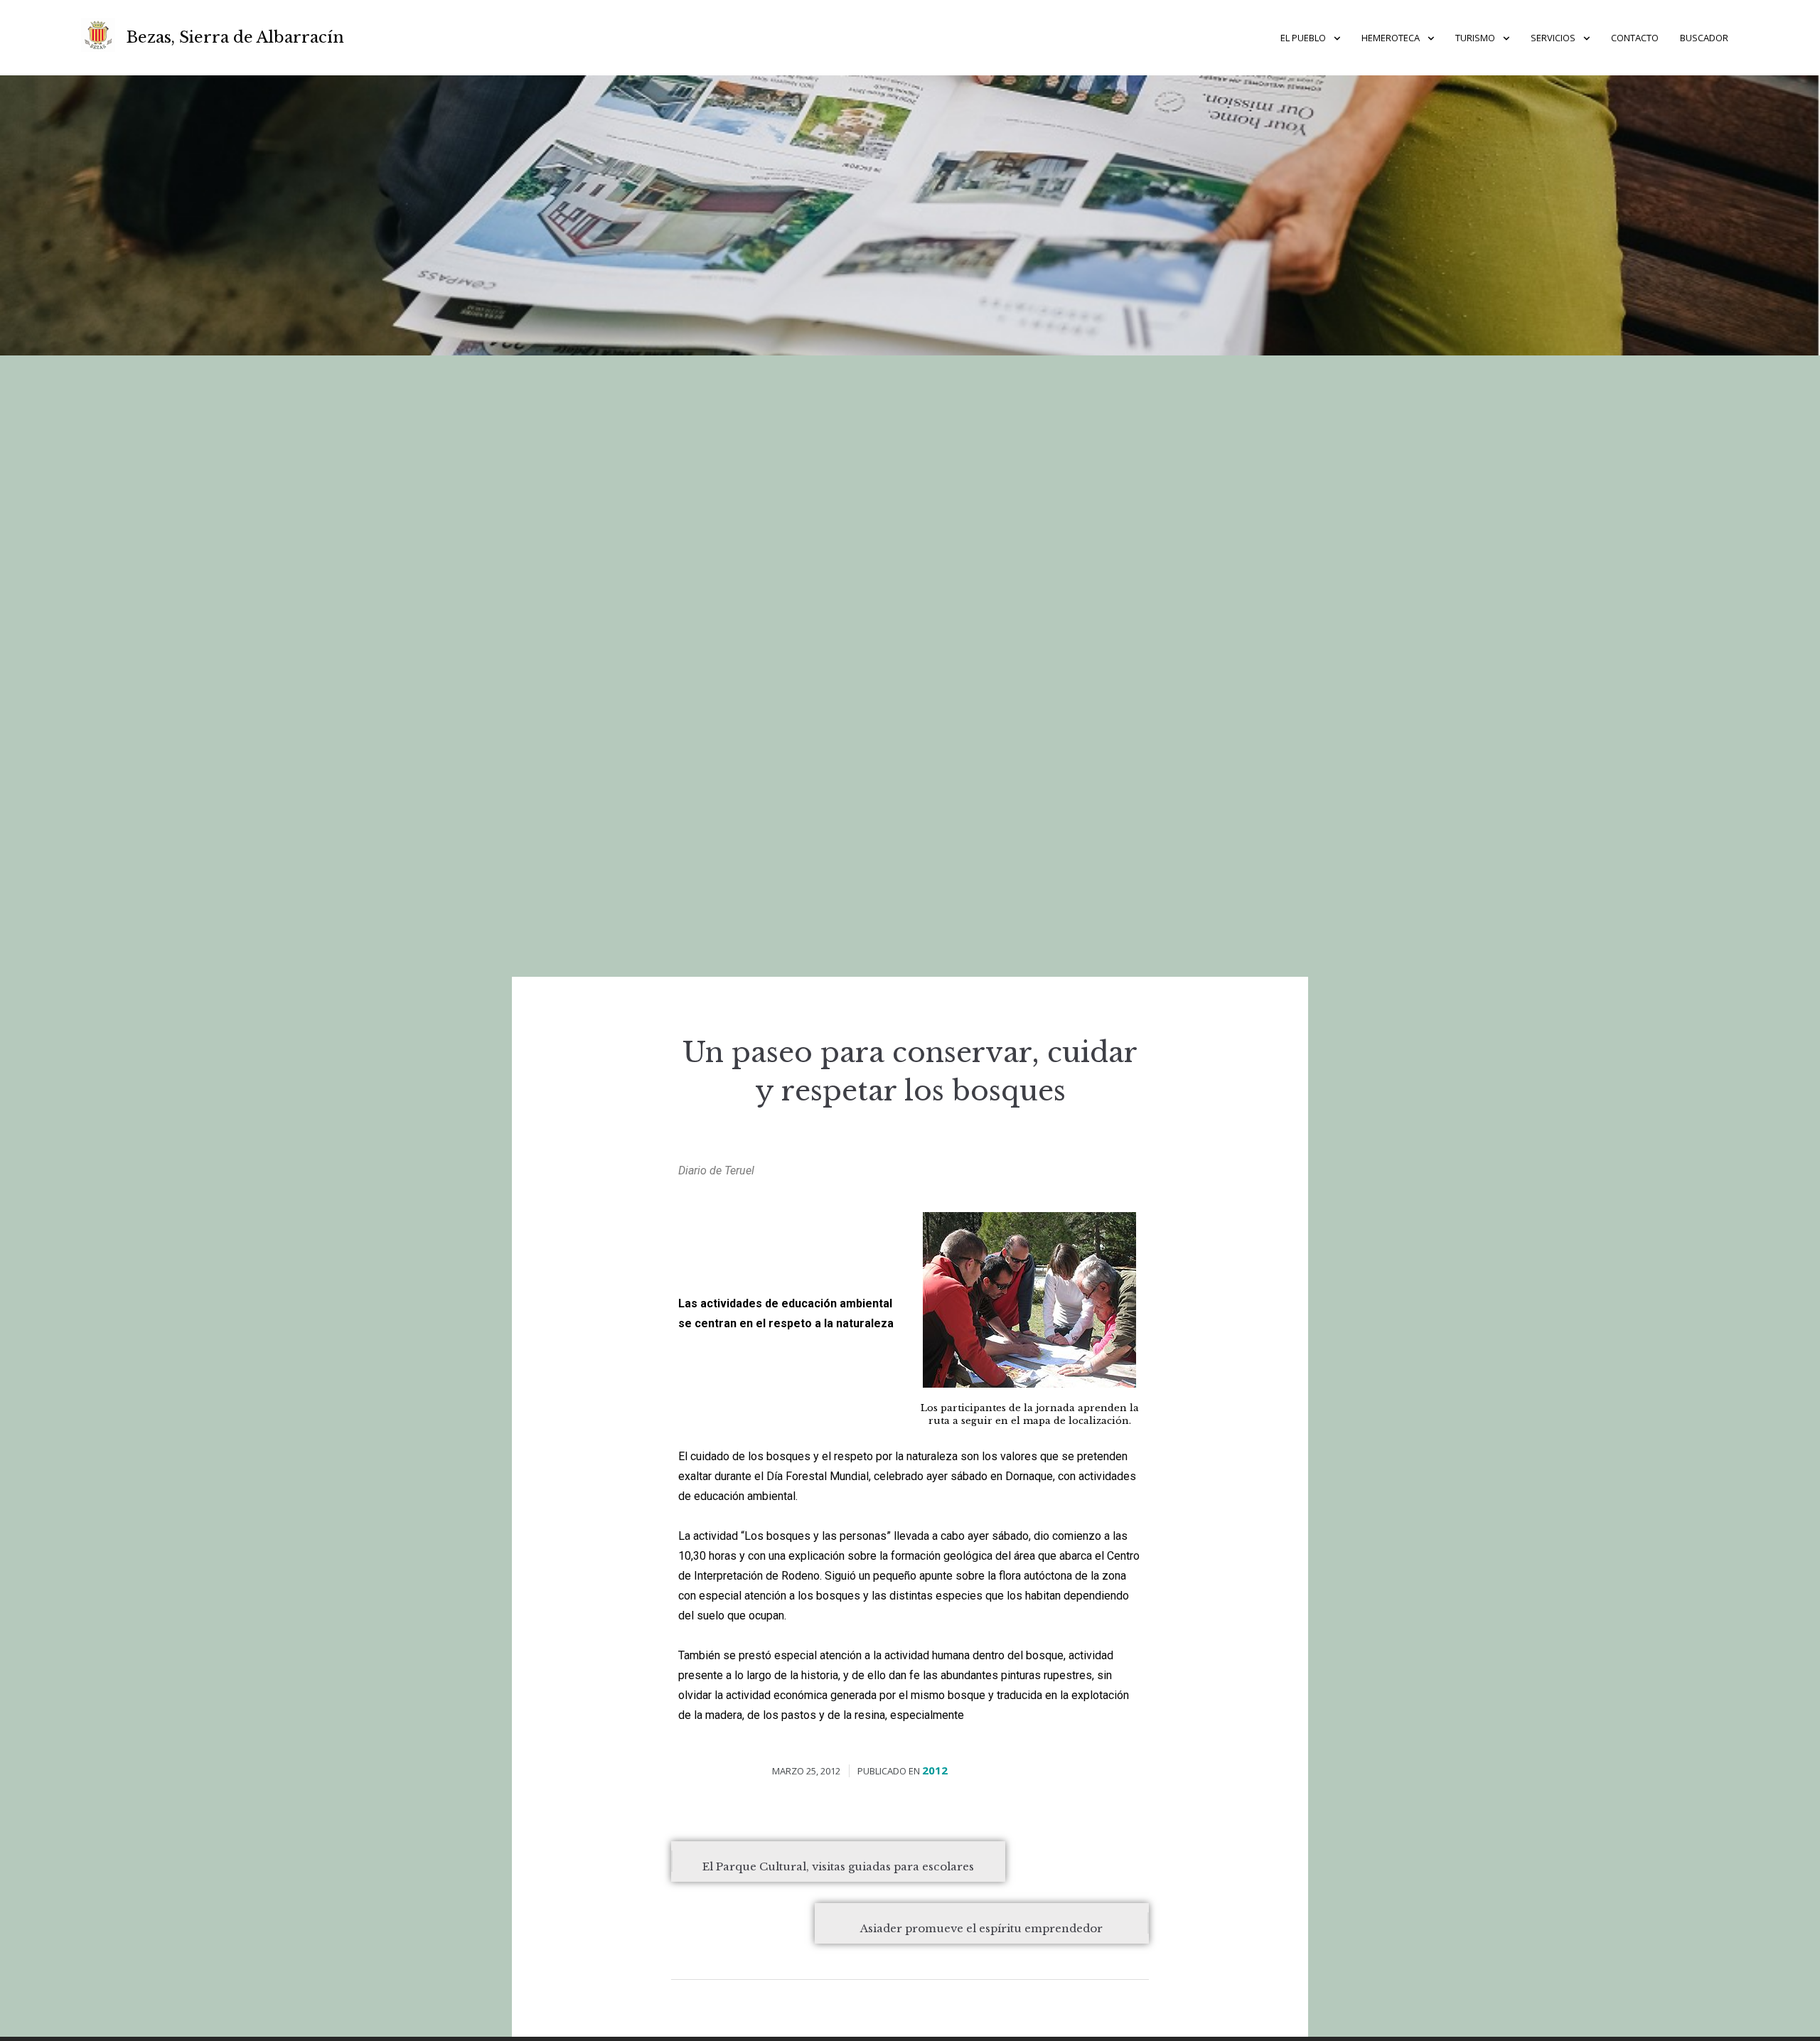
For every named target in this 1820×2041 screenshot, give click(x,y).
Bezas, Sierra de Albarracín (235, 37)
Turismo (1475, 38)
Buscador (1704, 38)
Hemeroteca (1391, 38)
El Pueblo (1303, 38)
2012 (935, 1770)
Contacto (1635, 38)
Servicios (1553, 38)
